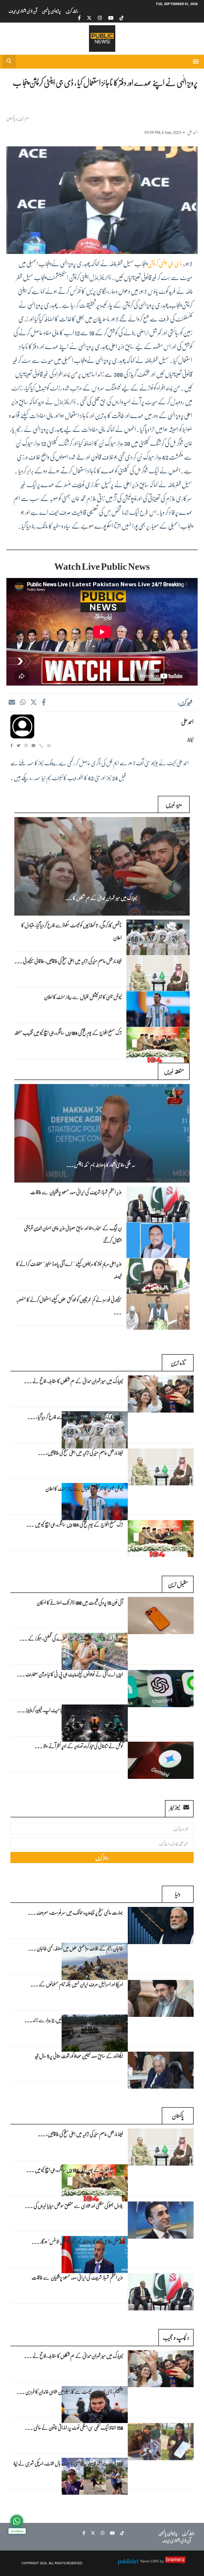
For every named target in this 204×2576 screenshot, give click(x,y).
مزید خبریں (174, 804)
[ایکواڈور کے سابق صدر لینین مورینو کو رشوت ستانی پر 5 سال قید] (161, 2070)
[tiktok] (122, 18)
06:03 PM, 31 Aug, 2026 (166, 1179)
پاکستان (11, 118)
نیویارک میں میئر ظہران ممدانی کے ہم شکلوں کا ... (101, 898)
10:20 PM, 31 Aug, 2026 (166, 912)
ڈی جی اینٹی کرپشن (165, 263)
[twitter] (89, 18)
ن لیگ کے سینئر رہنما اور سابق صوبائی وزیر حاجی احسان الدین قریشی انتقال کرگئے (73, 1234)
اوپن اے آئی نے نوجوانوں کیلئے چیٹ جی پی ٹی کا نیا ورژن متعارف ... (70, 1674)
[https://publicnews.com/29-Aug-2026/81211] (158, 1312)
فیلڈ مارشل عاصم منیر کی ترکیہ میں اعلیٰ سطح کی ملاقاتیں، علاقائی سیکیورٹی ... (68, 961)
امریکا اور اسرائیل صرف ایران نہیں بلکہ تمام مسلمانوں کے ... (77, 1984)
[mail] (12, 702)
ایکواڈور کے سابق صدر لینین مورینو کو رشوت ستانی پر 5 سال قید (79, 2056)
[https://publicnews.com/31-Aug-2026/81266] (158, 1009)
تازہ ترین (178, 1363)
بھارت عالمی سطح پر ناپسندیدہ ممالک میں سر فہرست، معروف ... (75, 1912)
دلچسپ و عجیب (176, 2337)
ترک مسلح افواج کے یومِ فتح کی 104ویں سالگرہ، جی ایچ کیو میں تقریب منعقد (68, 1032)
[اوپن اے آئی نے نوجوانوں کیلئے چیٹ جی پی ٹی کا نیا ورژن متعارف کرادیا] (161, 1689)
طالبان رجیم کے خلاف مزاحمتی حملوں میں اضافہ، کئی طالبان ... (76, 1948)
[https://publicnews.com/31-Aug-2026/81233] (158, 1240)
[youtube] (111, 18)
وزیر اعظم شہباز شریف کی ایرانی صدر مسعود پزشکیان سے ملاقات (76, 1192)
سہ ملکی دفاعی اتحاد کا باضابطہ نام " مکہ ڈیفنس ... (101, 1165)
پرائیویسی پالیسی (51, 11)
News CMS (150, 2561)
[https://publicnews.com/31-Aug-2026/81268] (158, 937)
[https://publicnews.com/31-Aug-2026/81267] (158, 973)
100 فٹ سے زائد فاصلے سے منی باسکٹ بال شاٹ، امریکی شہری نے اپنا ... (68, 2469)
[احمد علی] (22, 726)
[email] (34, 745)
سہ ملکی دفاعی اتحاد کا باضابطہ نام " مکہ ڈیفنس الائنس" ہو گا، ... (77, 2241)
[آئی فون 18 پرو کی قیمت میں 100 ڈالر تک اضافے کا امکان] (161, 1616)
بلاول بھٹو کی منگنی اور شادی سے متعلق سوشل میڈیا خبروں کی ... (74, 2205)
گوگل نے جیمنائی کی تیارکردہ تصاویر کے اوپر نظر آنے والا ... (79, 1746)
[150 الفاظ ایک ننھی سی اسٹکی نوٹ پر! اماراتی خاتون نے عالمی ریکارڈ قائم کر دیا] (161, 2442)
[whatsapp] (23, 702)
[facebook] (79, 18)
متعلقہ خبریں (174, 1071)
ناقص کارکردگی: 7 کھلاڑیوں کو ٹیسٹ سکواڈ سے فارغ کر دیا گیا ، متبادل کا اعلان (71, 931)
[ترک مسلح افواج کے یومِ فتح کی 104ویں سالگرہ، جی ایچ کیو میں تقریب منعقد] (161, 1539)
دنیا (178, 1894)
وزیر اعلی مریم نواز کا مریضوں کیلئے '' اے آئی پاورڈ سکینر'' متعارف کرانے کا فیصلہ (69, 1270)
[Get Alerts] (17, 2521)
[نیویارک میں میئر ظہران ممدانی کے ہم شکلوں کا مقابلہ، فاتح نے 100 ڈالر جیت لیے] (161, 1394)
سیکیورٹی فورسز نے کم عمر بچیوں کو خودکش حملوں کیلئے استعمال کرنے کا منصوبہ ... (69, 1306)
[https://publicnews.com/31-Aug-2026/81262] (102, 1133)
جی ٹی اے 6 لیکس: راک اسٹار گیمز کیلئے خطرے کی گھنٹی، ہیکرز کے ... (71, 1638)
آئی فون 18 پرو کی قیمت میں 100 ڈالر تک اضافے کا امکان (80, 1602)
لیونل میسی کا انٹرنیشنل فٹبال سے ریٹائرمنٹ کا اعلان (83, 997)
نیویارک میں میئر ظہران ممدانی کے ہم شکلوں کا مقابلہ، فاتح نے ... (73, 1381)
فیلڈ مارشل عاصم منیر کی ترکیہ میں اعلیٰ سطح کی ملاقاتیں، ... (80, 1452)
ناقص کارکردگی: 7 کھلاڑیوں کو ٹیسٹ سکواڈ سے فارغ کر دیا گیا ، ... (75, 1417)
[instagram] (100, 18)
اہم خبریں (23, 118)
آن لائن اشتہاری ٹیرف (23, 11)
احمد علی (192, 132)
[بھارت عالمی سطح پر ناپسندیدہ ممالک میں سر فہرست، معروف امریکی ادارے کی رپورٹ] (161, 1925)
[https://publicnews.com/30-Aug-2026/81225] (158, 1276)
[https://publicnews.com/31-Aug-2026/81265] (158, 1045)
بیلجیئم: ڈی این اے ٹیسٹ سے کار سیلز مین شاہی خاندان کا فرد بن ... (70, 2391)
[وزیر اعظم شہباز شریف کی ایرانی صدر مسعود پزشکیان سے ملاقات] (161, 2292)
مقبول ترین (178, 1584)
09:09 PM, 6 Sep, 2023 (163, 133)
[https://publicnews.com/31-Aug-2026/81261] (158, 1204)
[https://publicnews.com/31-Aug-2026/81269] (102, 866)
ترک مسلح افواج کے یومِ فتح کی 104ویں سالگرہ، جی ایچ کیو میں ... (75, 1524)
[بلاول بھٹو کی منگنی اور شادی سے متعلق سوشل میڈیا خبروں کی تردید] (161, 2220)
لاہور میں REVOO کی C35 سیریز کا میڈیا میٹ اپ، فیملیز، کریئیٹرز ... (70, 1710)
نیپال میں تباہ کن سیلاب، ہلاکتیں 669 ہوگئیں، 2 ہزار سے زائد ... (74, 2020)
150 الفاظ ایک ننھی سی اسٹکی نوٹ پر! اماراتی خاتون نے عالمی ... (74, 2427)
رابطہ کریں (72, 11)
